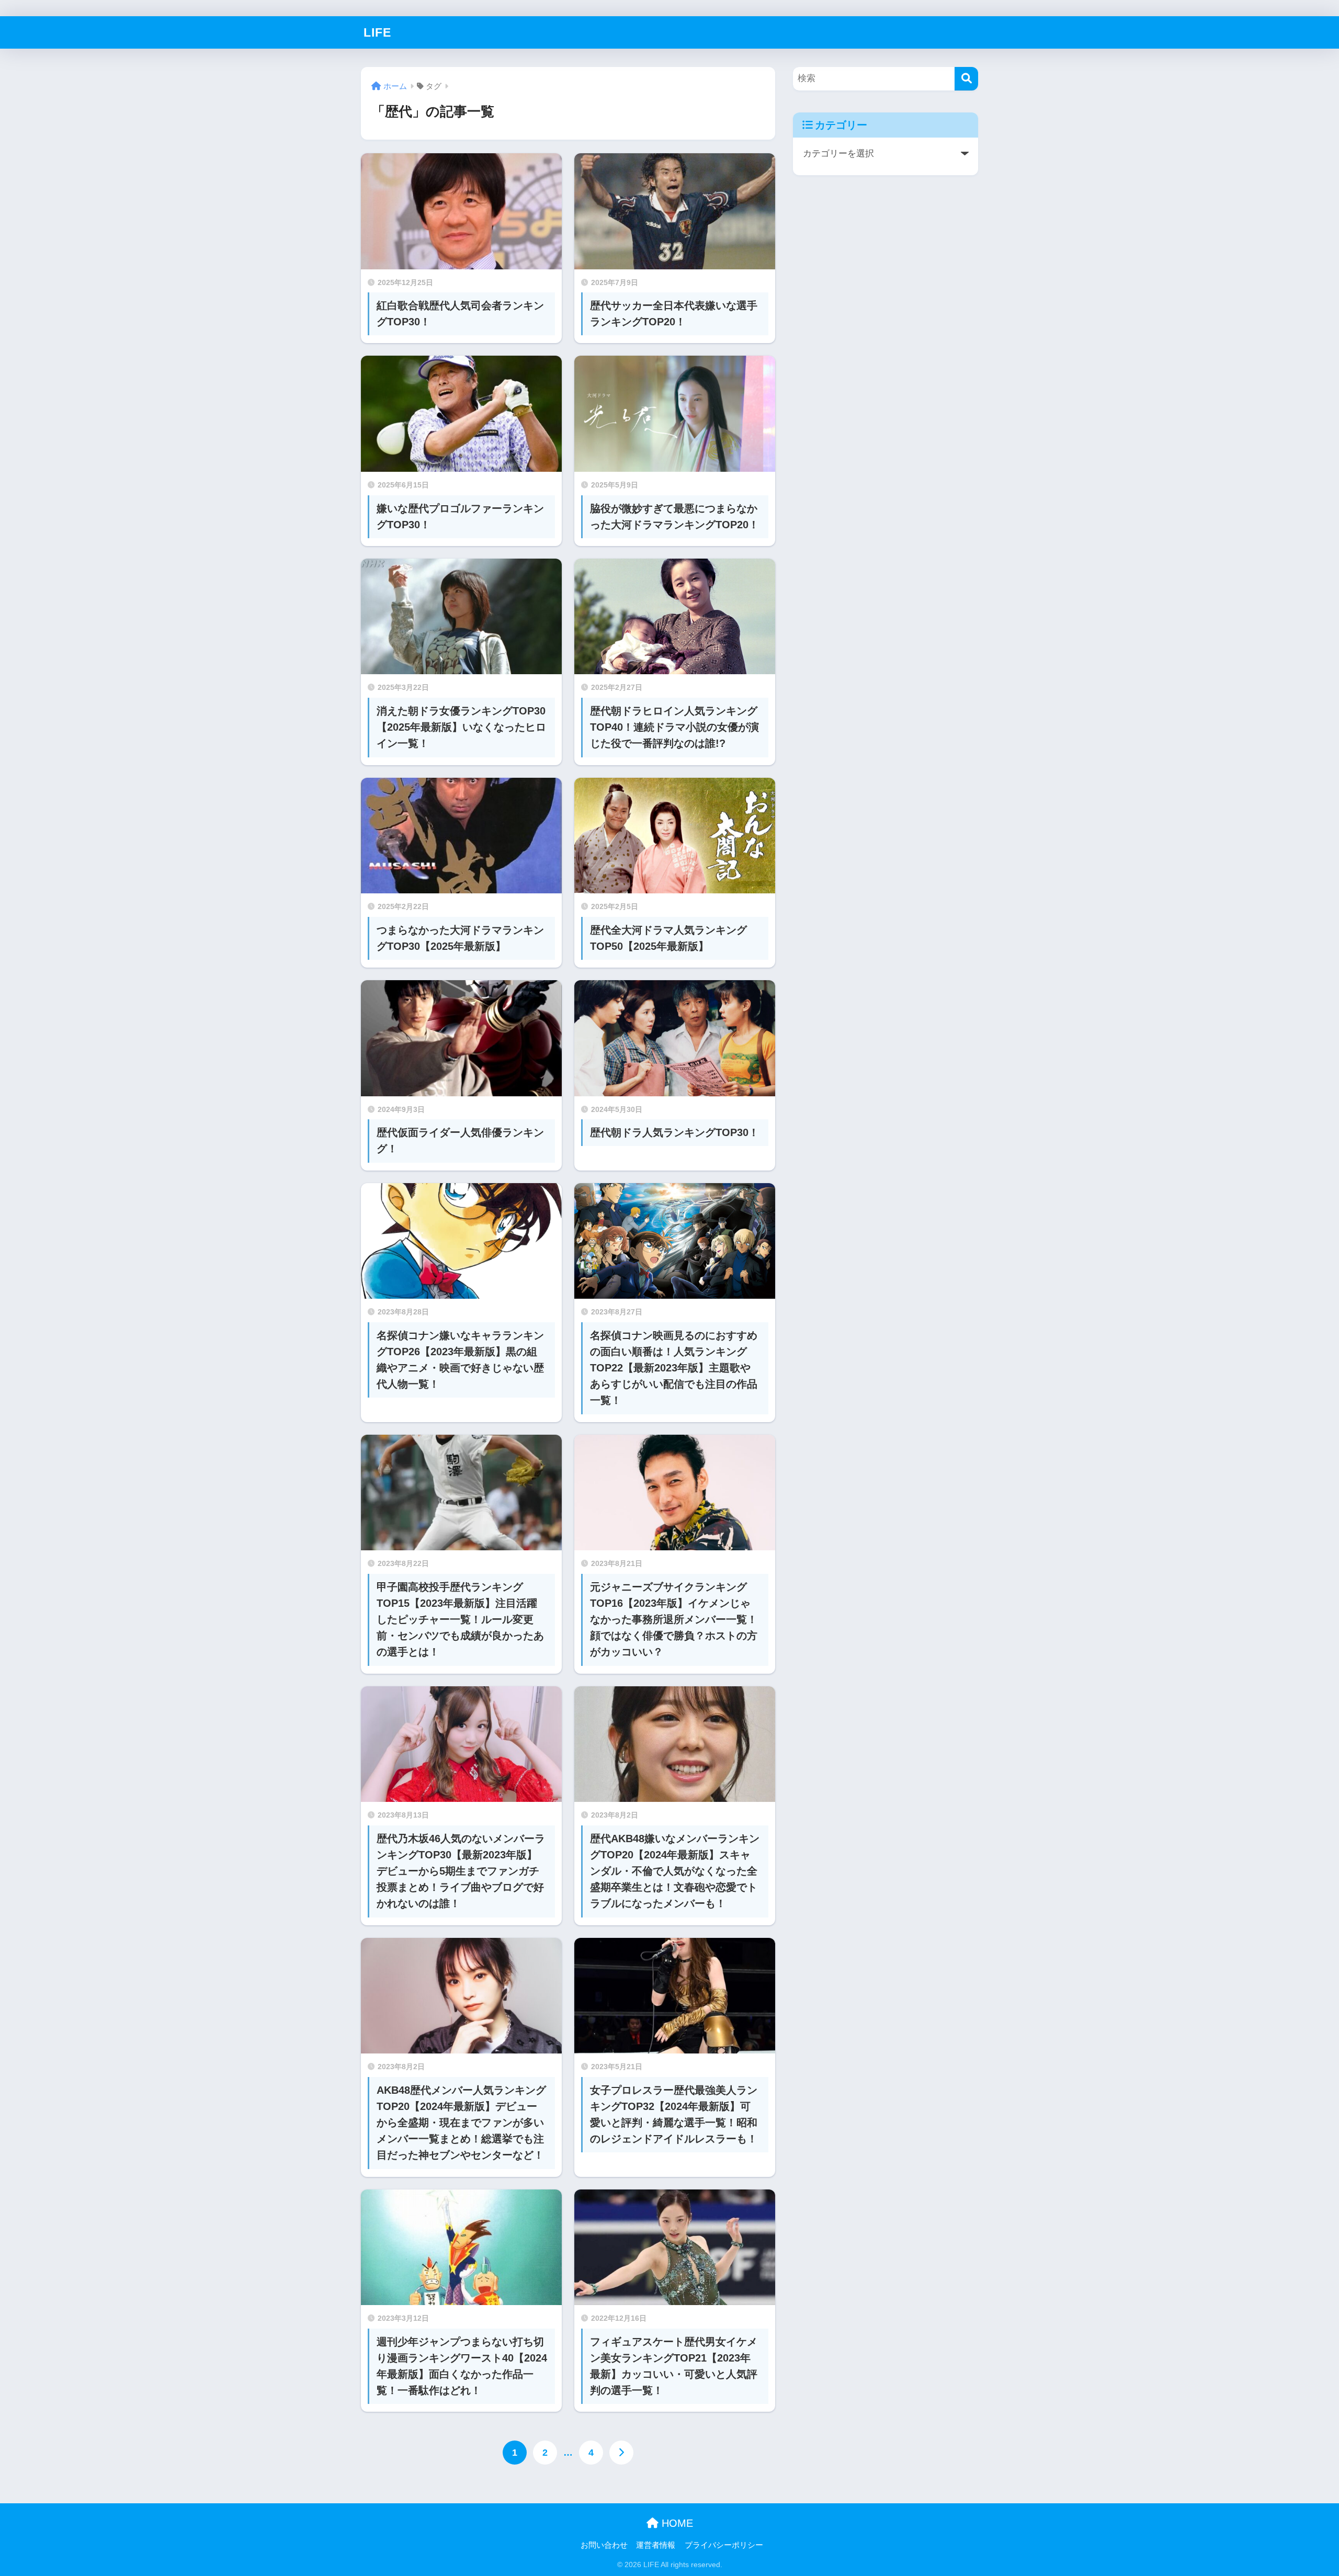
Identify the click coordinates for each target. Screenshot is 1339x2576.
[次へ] (621, 2453)
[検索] (966, 79)
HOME (676, 2523)
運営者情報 (656, 2545)
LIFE (377, 32)
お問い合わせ (604, 2545)
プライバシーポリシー (724, 2545)
